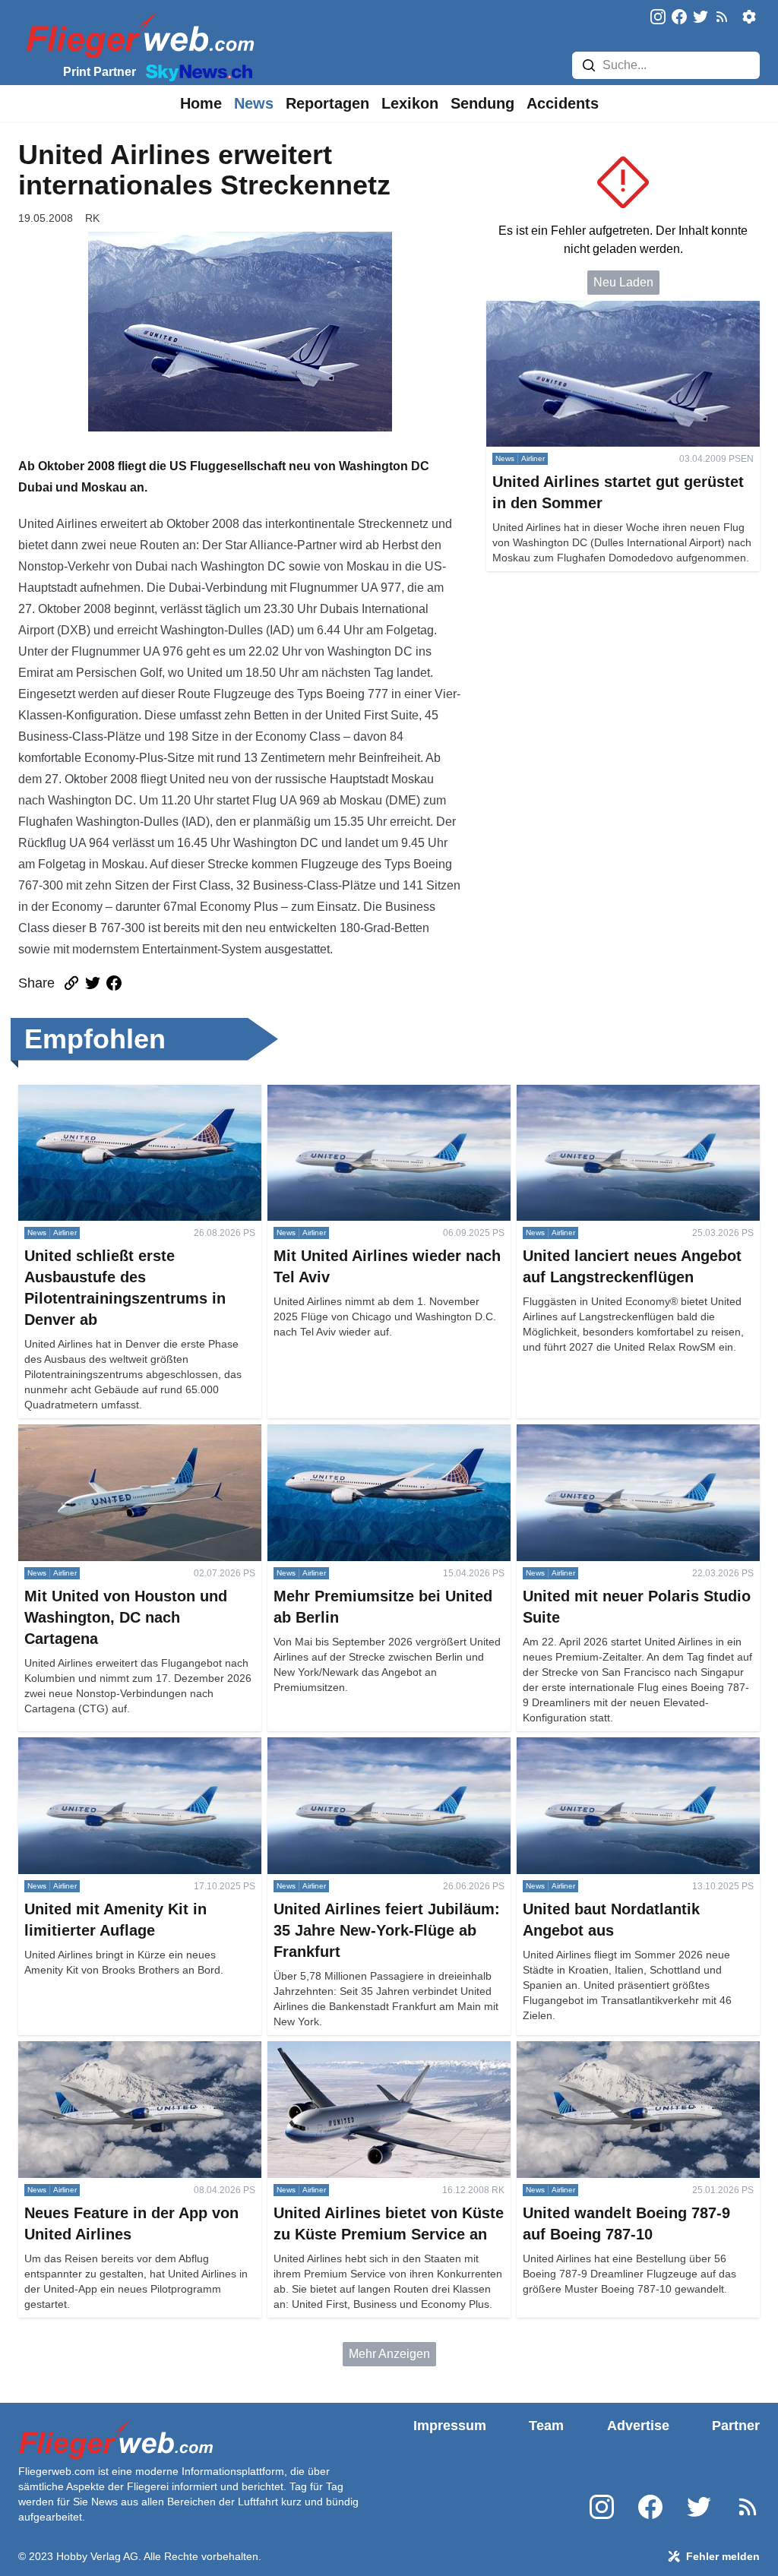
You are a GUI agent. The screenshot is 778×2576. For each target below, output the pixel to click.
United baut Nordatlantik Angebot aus (617, 1746)
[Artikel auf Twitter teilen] (93, 983)
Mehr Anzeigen (389, 2354)
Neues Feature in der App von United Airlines (140, 2050)
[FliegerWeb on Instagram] (658, 18)
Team (546, 2426)
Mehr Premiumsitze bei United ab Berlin (375, 1433)
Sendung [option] (482, 103)
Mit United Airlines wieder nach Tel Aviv (373, 1094)
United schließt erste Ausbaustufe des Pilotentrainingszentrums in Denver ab (121, 1103)
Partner (736, 2426)
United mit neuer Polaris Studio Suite (616, 1433)
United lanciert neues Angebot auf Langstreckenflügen (608, 1103)
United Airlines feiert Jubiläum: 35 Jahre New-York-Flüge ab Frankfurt (375, 1755)
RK (92, 218)
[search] (589, 65)
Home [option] (201, 103)
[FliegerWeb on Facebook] (679, 18)
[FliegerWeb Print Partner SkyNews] (196, 71)
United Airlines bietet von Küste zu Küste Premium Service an (377, 2059)
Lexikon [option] (410, 103)
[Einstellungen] (749, 17)
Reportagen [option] (327, 103)
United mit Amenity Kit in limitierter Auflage (132, 1746)
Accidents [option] (563, 103)
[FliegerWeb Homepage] (137, 35)
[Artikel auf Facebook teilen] (114, 983)
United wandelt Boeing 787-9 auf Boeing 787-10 (626, 2059)
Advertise (638, 2426)
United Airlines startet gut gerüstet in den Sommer (619, 310)
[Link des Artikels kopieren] (71, 983)
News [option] (254, 103)
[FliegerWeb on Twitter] (701, 18)
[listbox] (201, 103)
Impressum (450, 2426)
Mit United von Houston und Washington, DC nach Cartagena (139, 1442)
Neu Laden (623, 282)
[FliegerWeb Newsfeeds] (722, 17)
